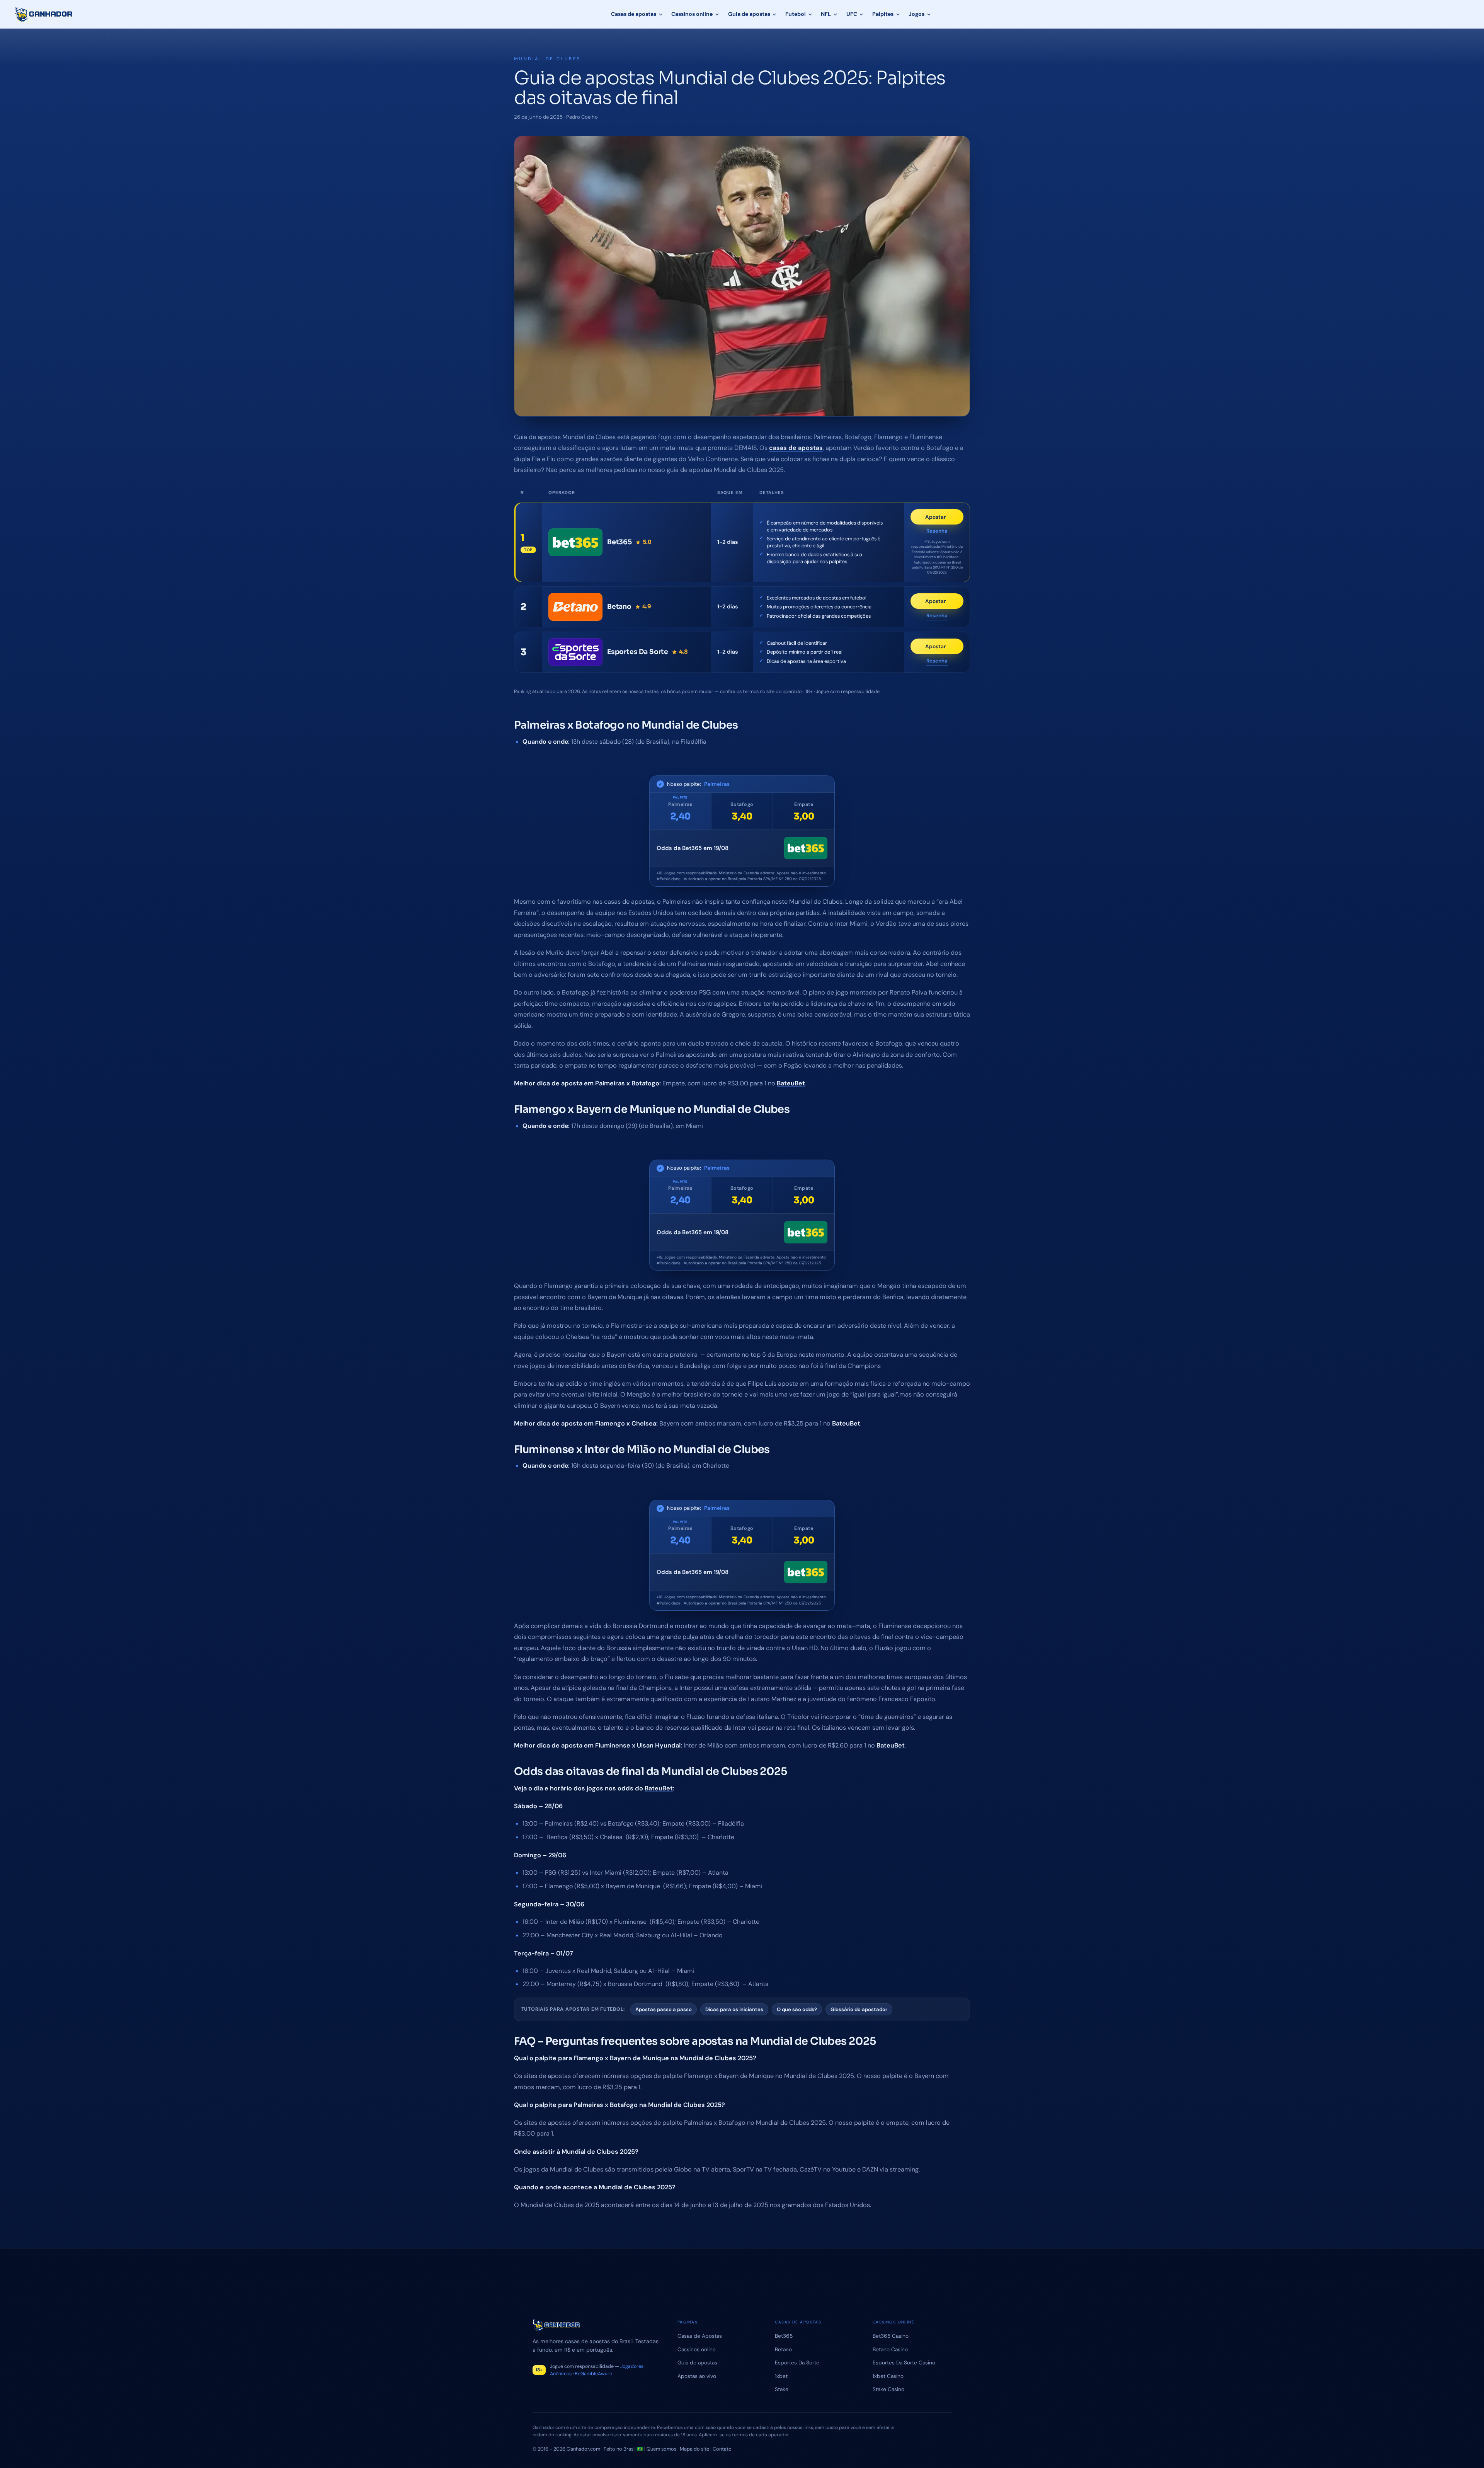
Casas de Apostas (700, 2336)
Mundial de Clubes (548, 59)
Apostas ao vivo (697, 2376)
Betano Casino (890, 2349)
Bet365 (784, 2336)
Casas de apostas (634, 14)
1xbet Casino (888, 2376)
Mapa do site (694, 2449)
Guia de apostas (749, 14)
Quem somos (661, 2449)
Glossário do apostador (859, 2009)
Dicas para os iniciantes (734, 2009)
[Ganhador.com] (596, 2325)
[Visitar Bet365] (575, 542)
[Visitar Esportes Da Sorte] (575, 652)
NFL (826, 14)
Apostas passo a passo (664, 2009)
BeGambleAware (593, 2374)
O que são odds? (797, 2009)
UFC (852, 14)
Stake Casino (888, 2389)
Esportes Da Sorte (797, 2362)
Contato (722, 2449)
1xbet (781, 2376)
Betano (783, 2349)
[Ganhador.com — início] (44, 14)
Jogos (916, 14)
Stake (782, 2389)
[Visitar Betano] (575, 607)
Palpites (883, 14)
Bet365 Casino (891, 2336)
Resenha (937, 531)
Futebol (796, 14)
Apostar (944, 519)
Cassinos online (692, 14)
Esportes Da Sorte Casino (904, 2362)
